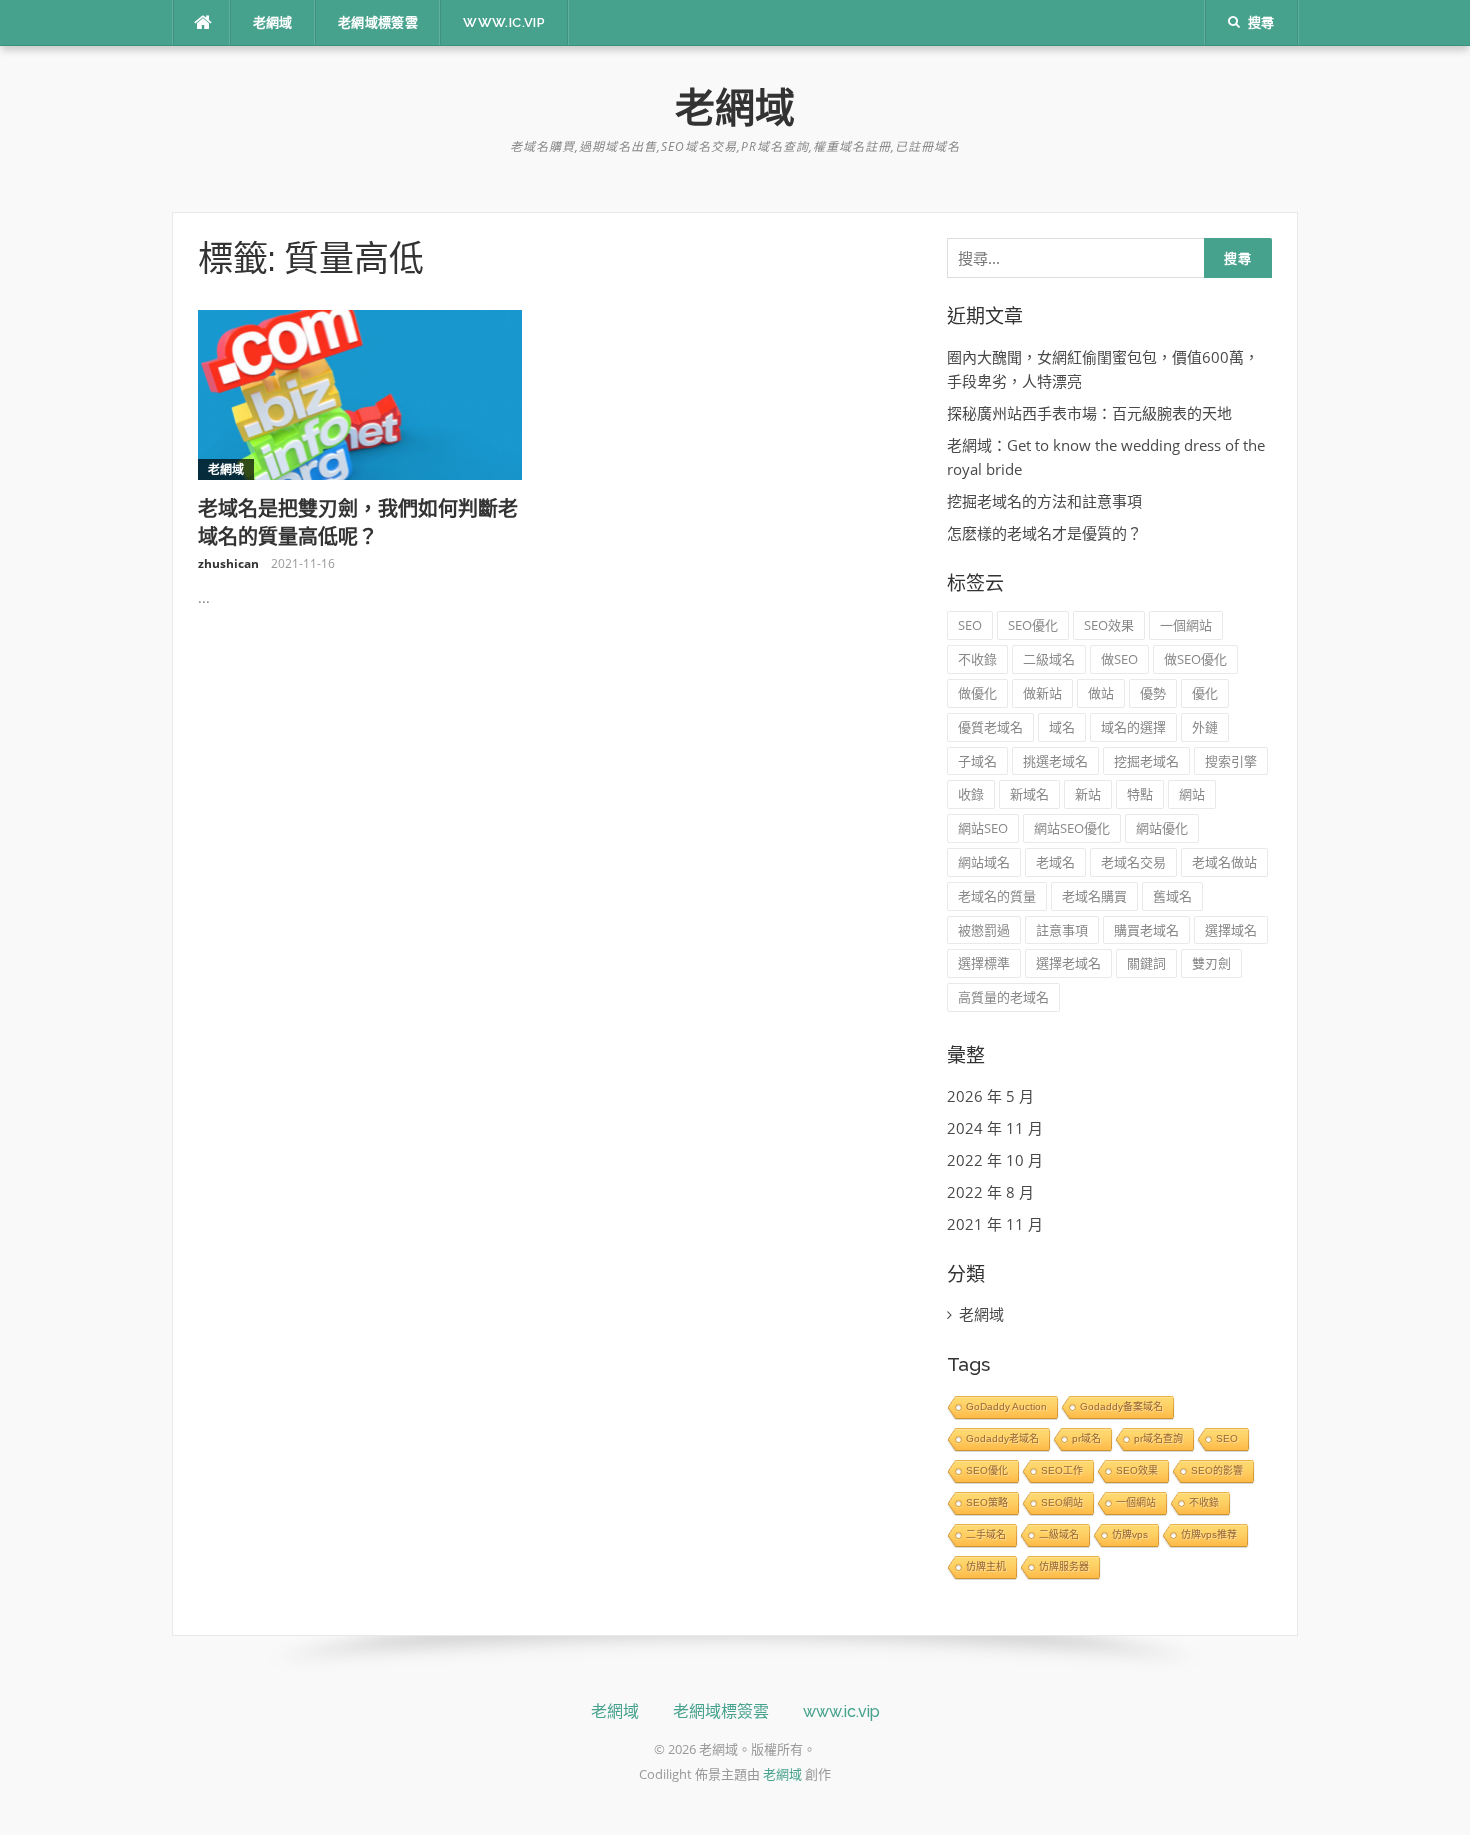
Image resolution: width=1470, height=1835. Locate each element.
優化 (1205, 693)
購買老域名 (1146, 930)
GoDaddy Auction (1006, 1406)
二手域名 (986, 1534)
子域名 (977, 761)
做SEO (1119, 659)
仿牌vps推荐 (1209, 1534)
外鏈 (1205, 727)
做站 (1101, 693)
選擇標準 (984, 963)
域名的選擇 (1133, 727)
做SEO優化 (1195, 659)
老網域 (273, 22)
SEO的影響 (1217, 1470)
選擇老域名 (1068, 963)
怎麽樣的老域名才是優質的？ (1044, 533)
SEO (970, 625)
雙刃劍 (1211, 963)
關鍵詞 (1146, 963)
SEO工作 (1062, 1470)
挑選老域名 (1055, 761)
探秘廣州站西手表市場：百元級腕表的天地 (1089, 413)
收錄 (971, 794)
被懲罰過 (984, 930)
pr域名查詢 (1158, 1438)
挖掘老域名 (1146, 761)
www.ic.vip (504, 22)
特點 (1140, 794)
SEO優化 (1033, 625)
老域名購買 (1094, 896)
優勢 (1153, 693)
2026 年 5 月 (990, 1096)
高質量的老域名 (1003, 997)
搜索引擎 (1231, 761)
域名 (1062, 727)
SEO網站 (1062, 1502)
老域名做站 (1224, 862)
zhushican (228, 563)
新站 (1088, 794)
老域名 (1055, 862)
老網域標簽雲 (378, 22)
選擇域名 (1231, 930)
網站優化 (1162, 828)
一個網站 (1186, 625)
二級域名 (1049, 659)
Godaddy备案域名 (1121, 1406)
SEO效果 (1109, 625)
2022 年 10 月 (995, 1160)
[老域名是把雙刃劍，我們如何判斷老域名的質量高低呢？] (360, 393)
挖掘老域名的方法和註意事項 (1044, 501)
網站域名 (984, 862)
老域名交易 (1133, 862)
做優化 (977, 693)
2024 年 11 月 (995, 1128)
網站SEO (983, 828)
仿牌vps (1130, 1534)
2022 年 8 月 (990, 1192)
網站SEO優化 (1072, 828)
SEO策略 (987, 1502)
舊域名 (1172, 896)
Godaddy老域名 (1002, 1438)
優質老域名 (990, 727)
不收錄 (977, 659)
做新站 (1042, 693)
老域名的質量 (997, 896)
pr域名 (1086, 1438)
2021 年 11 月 (995, 1224)
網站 (1192, 794)
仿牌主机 (986, 1566)
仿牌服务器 (1064, 1566)
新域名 (1029, 794)
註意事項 (1062, 930)
